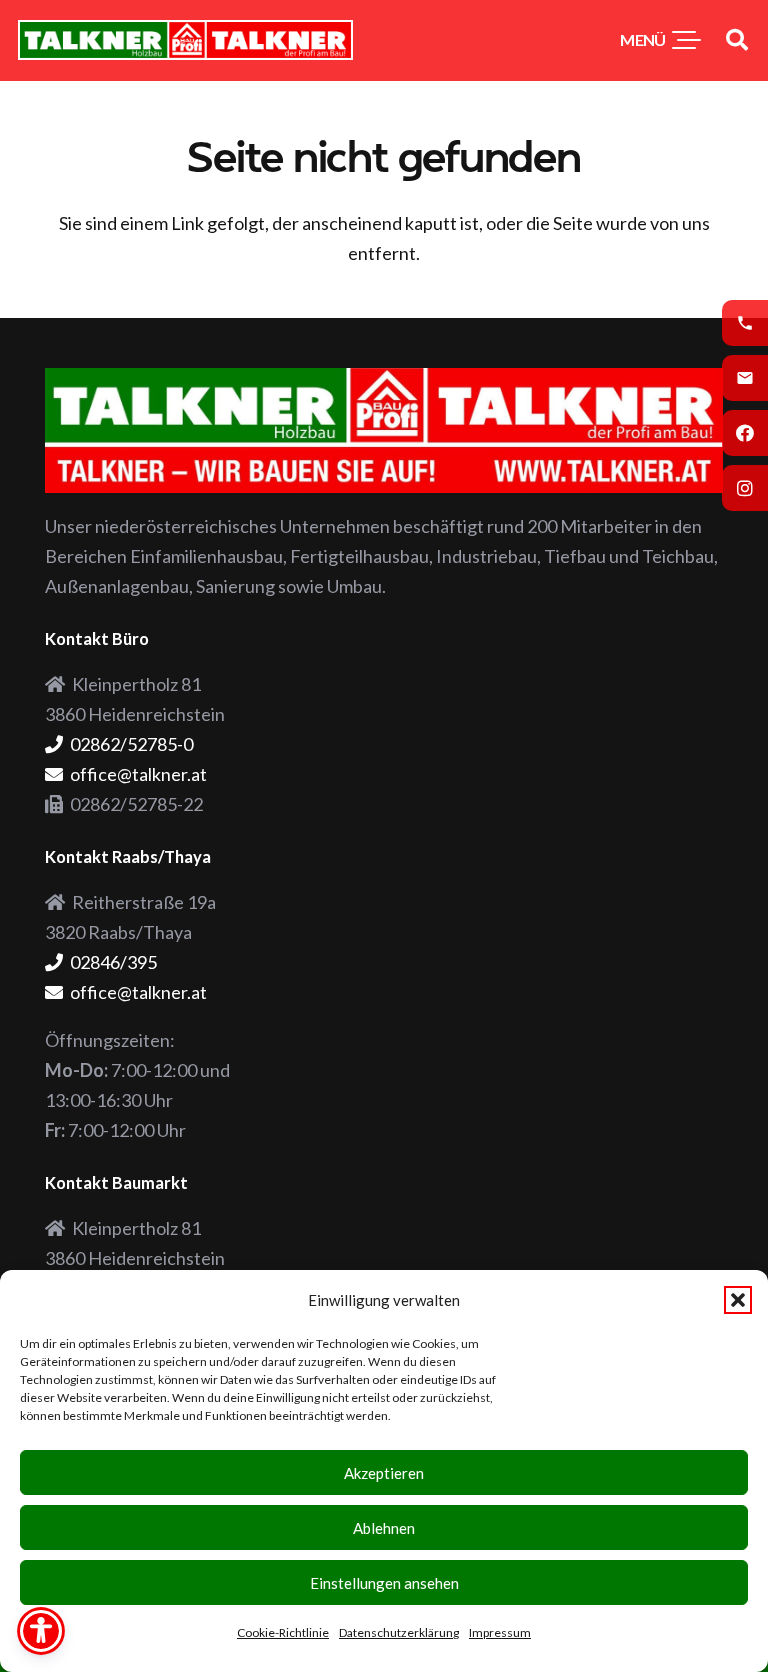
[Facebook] (745, 433)
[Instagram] (745, 488)
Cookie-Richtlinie (283, 1632)
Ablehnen (384, 1528)
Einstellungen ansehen (384, 1583)
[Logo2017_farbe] (185, 40)
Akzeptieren (384, 1473)
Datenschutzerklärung (399, 1632)
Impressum (500, 1632)
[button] (738, 1300)
